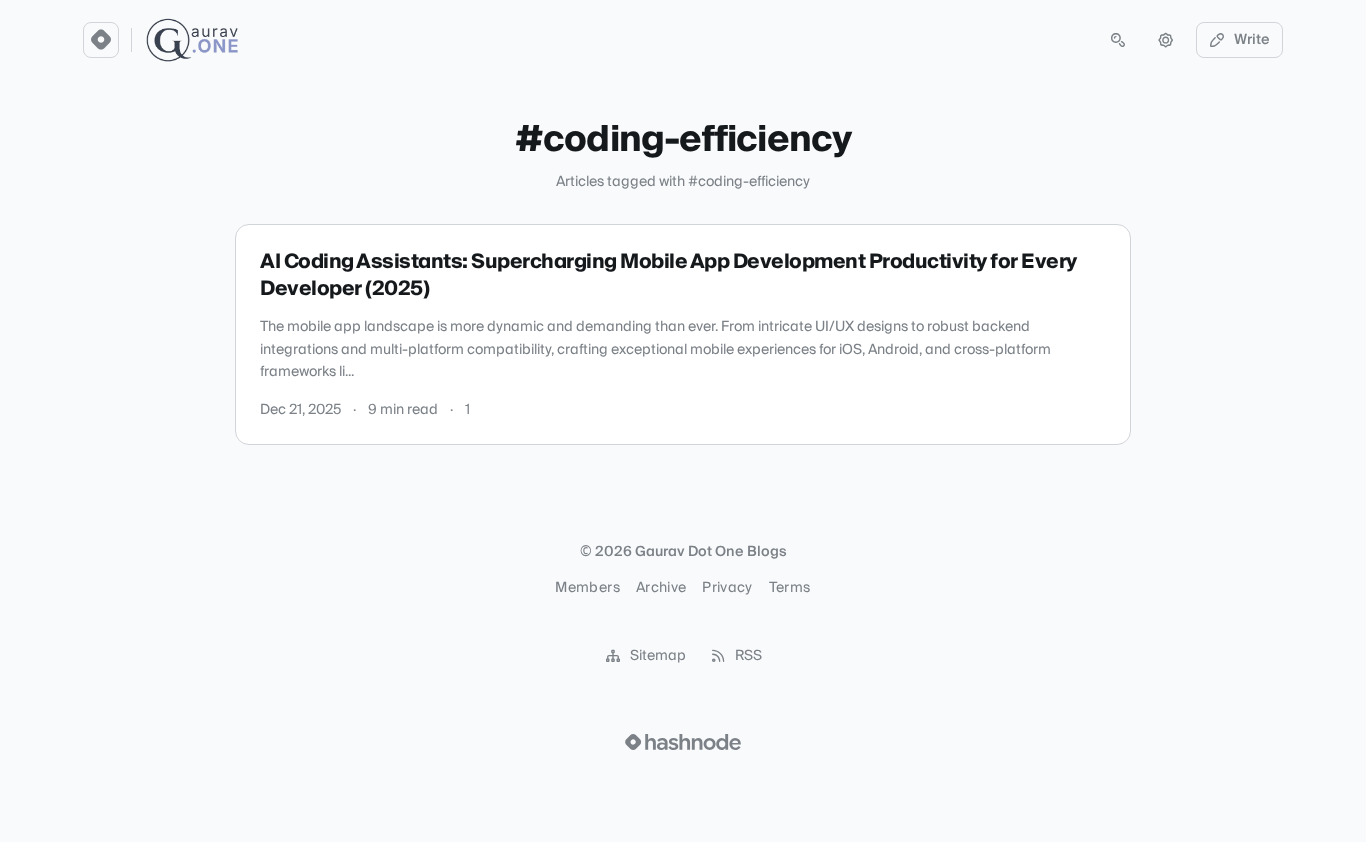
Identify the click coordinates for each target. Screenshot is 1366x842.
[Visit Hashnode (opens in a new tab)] (683, 742)
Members (587, 588)
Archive (661, 588)
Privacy (727, 588)
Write (1252, 40)
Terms (790, 588)
